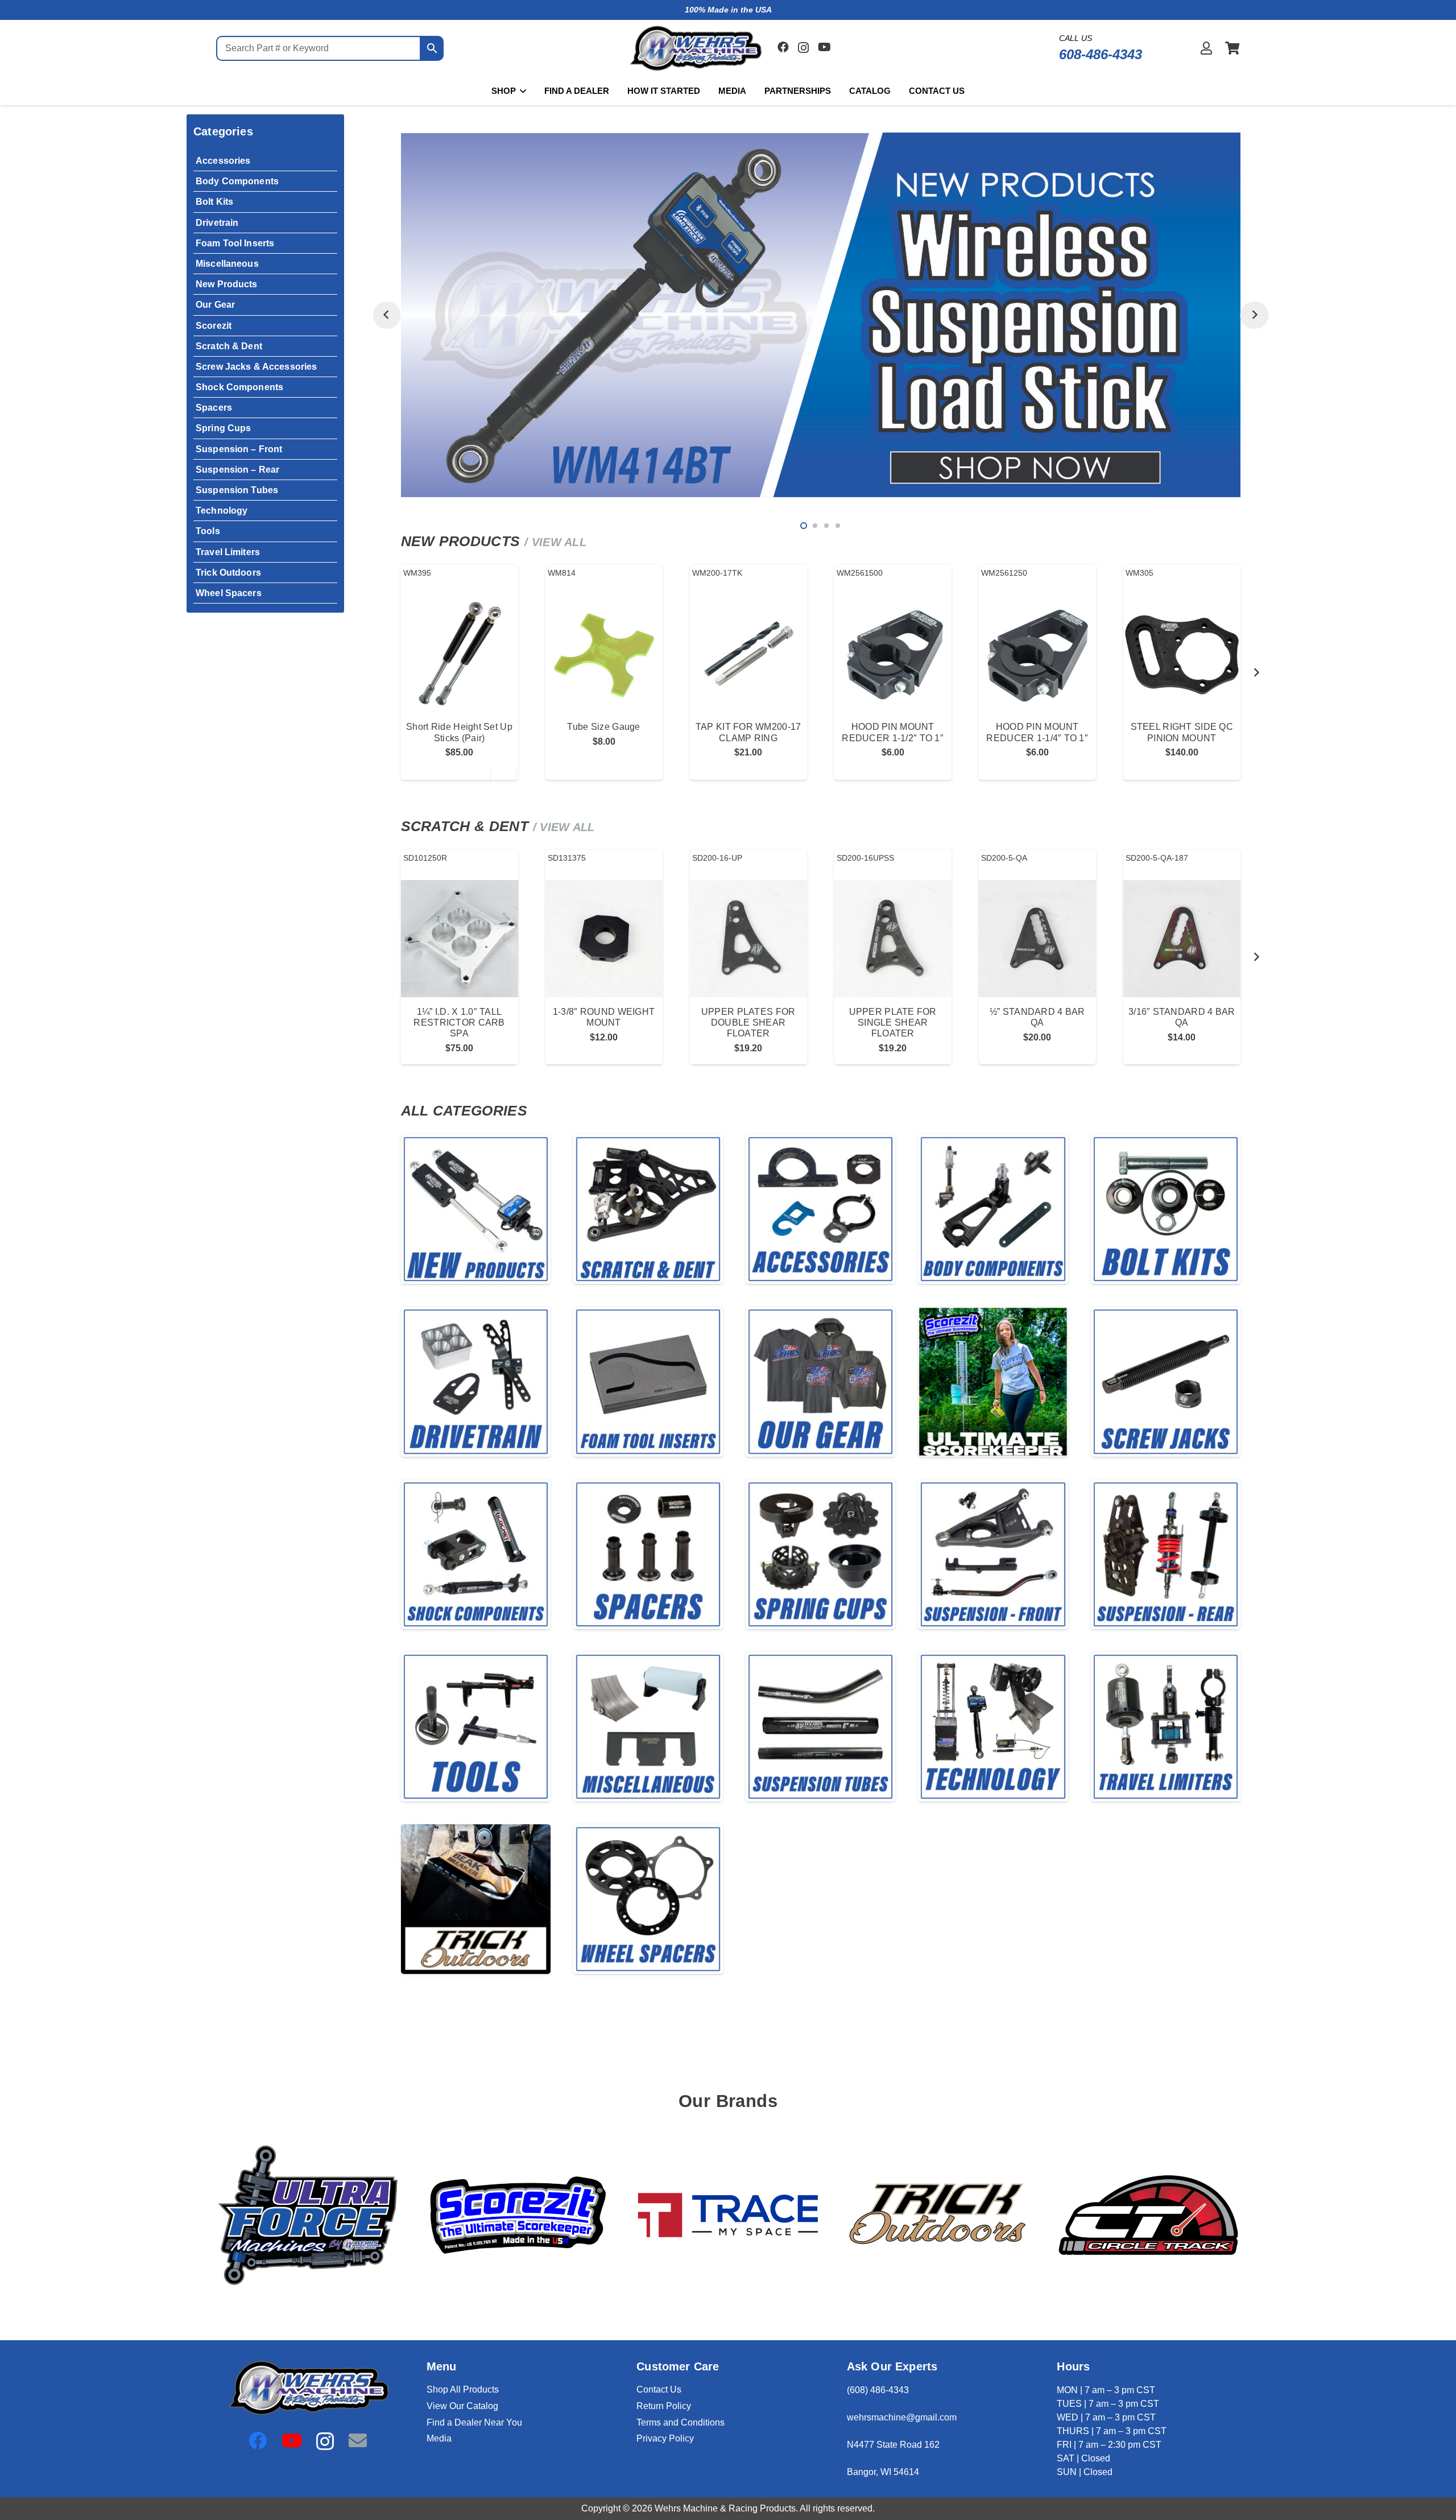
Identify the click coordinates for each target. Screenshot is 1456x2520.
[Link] (1206, 48)
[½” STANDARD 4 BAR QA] (1037, 939)
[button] (521, 91)
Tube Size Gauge (603, 727)
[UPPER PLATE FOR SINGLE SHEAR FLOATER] (893, 939)
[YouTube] (824, 47)
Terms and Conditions (681, 2422)
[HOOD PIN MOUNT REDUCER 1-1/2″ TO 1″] (893, 654)
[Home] (476, 1209)
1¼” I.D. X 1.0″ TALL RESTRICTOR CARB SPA (459, 1023)
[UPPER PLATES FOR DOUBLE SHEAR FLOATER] (748, 939)
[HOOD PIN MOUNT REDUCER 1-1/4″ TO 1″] (1037, 654)
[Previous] (386, 315)
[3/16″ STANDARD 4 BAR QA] (1182, 939)
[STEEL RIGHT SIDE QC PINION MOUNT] (1182, 654)
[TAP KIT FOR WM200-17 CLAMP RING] (748, 654)
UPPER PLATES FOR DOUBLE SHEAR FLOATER (748, 1023)
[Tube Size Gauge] (604, 654)
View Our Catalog (462, 2406)
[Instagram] (803, 48)
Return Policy (664, 2406)
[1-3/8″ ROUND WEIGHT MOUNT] (604, 939)
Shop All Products (463, 2389)
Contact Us (659, 2389)
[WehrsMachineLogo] (695, 49)
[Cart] (1232, 48)
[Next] (1254, 315)
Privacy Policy (665, 2438)
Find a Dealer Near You (474, 2422)
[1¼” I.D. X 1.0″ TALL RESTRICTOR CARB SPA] (460, 939)
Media (439, 2438)
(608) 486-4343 (878, 2390)
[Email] (358, 2440)
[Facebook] (783, 47)
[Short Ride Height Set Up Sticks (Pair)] (460, 654)
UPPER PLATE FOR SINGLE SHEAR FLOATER (893, 1023)
